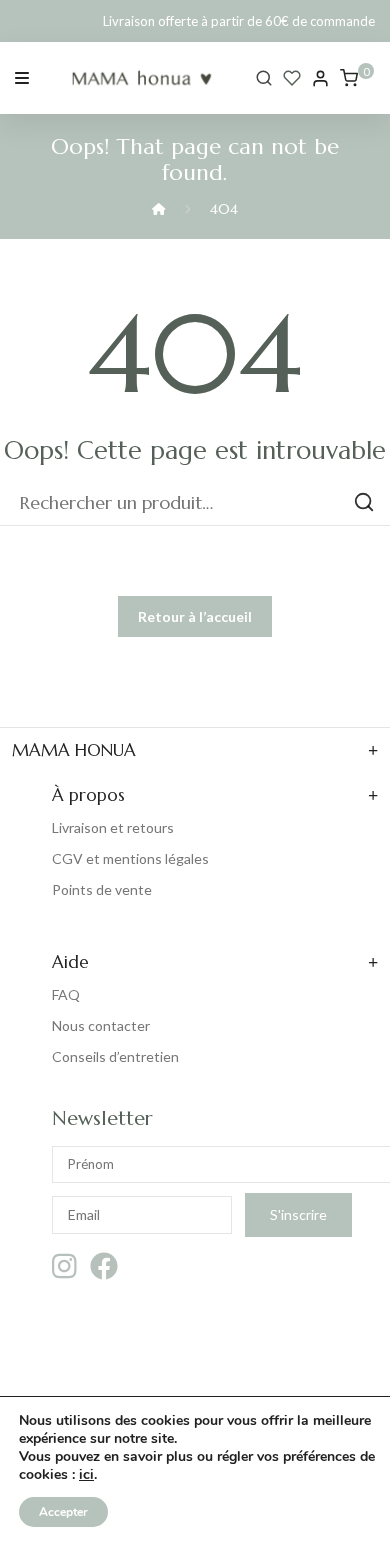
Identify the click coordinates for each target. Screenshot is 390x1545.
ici (86, 1475)
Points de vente (102, 889)
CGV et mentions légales (130, 858)
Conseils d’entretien (115, 1056)
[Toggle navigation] (22, 76)
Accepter (63, 1512)
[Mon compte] (320, 78)
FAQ (66, 994)
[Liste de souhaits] (292, 78)
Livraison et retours (113, 827)
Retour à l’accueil (195, 616)
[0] (349, 78)
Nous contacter (101, 1025)
